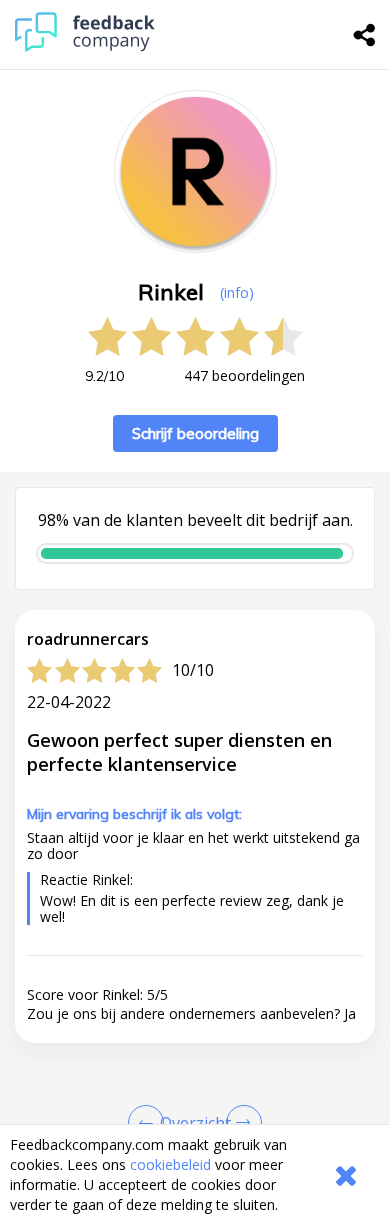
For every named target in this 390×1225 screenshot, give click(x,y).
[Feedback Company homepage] (85, 46)
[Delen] (365, 35)
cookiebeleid (170, 1164)
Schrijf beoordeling (195, 433)
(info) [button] (237, 292)
